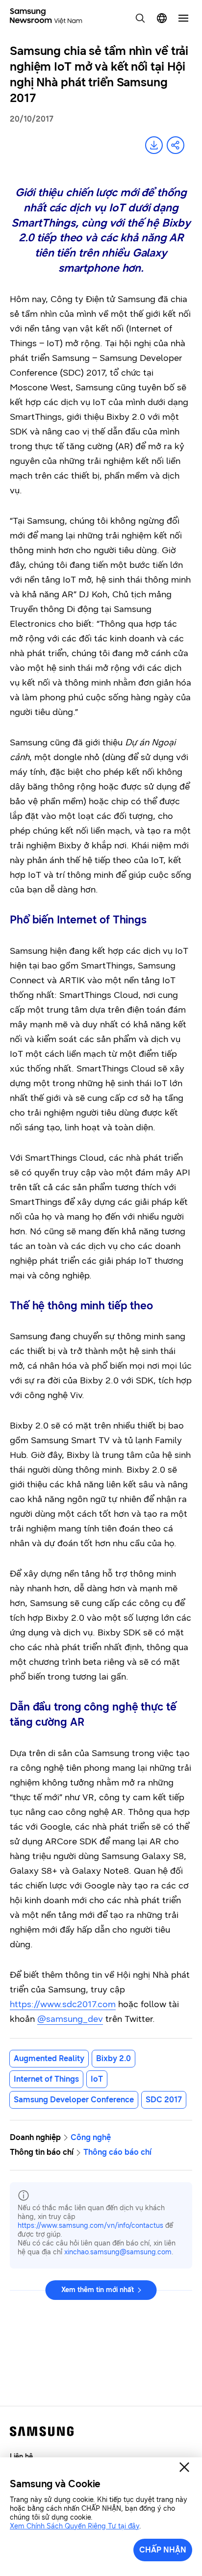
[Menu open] (183, 18)
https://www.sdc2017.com (63, 2004)
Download (154, 145)
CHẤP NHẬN (163, 2550)
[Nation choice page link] (162, 18)
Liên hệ (21, 2457)
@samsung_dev (70, 2019)
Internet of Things (46, 2079)
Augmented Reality (49, 2058)
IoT (97, 2079)
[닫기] (184, 2467)
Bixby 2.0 (114, 2058)
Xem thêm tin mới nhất (98, 2290)
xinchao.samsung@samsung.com (118, 2252)
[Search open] (140, 18)
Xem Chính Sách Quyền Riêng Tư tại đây (75, 2526)
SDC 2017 (164, 2100)
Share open (176, 145)
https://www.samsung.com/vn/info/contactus (90, 2226)
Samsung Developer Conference (74, 2100)
